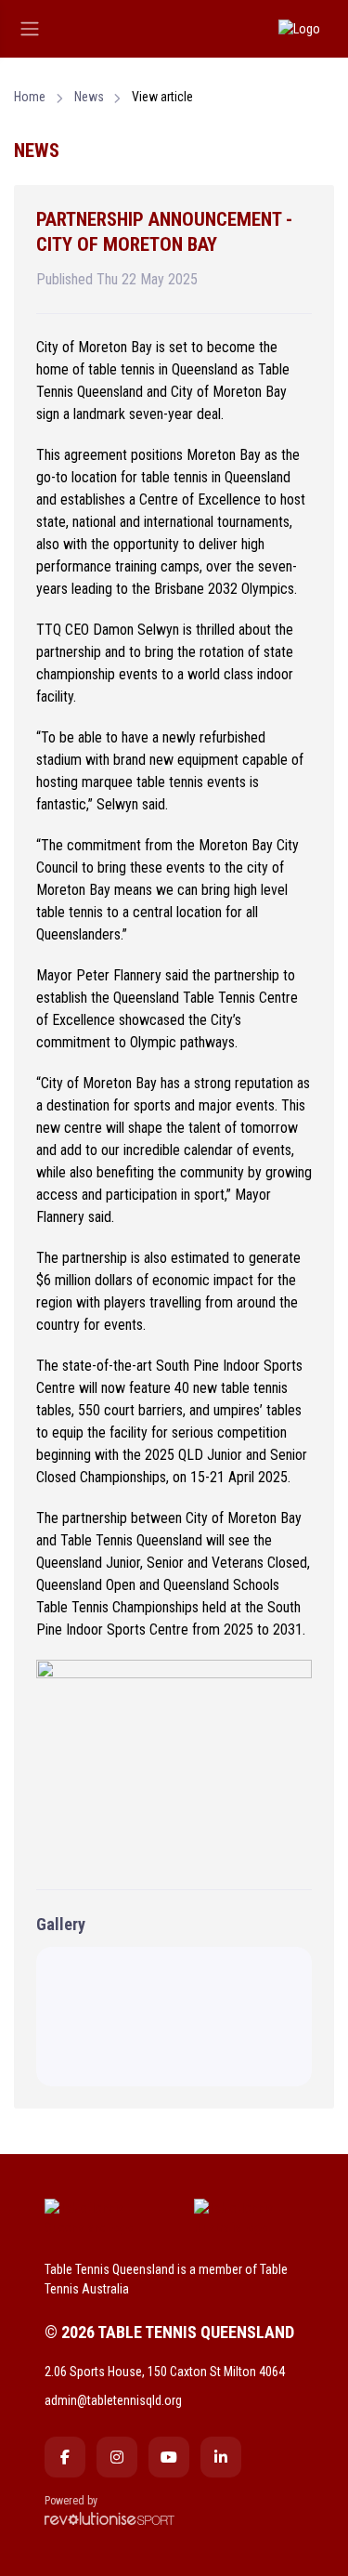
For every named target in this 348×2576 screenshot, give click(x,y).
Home (30, 97)
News (89, 97)
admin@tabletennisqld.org (113, 2400)
